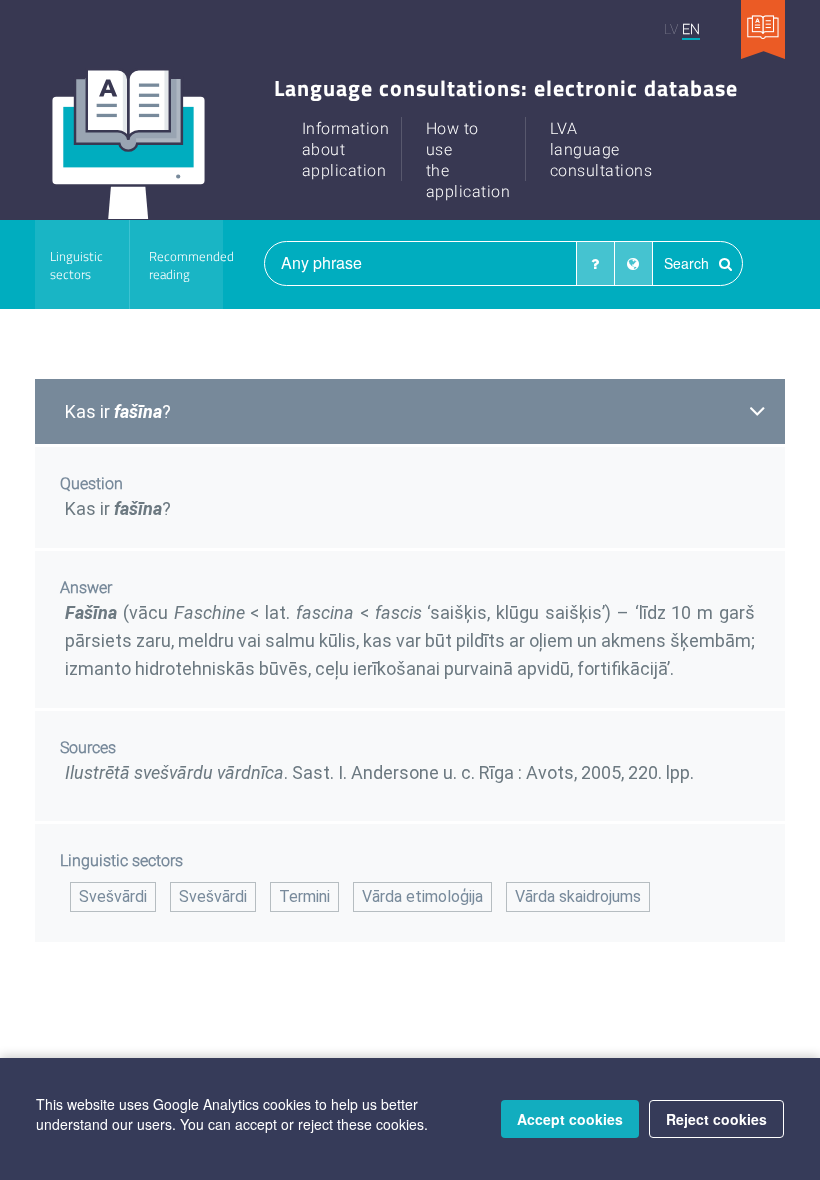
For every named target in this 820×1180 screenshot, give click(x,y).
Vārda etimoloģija (422, 896)
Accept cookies (570, 1119)
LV (671, 28)
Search (688, 263)
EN (691, 28)
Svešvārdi (113, 896)
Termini (304, 896)
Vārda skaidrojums (578, 896)
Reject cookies (716, 1119)
